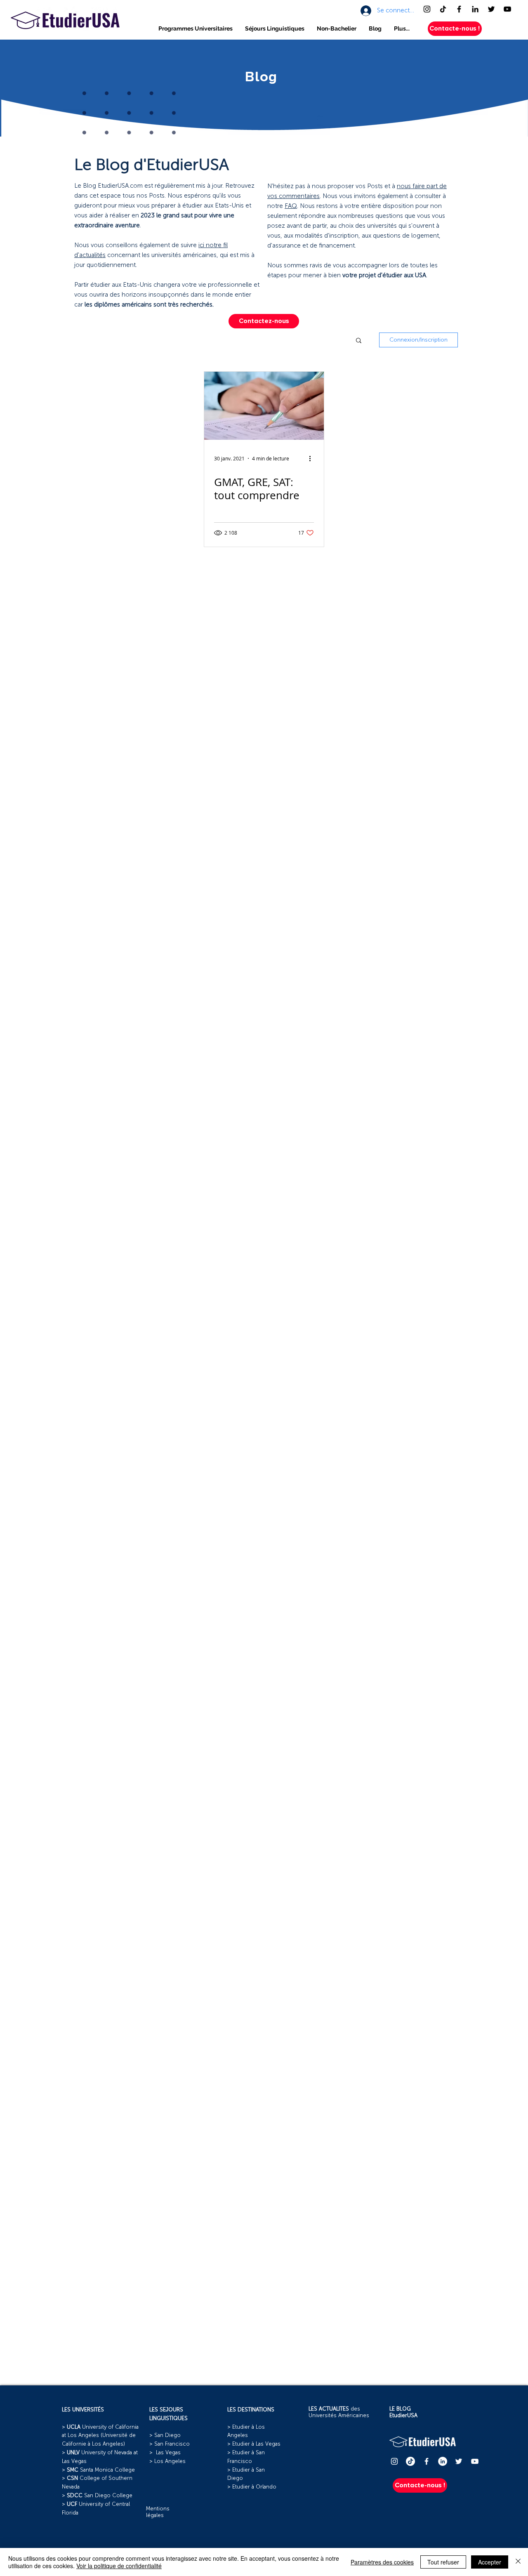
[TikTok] (443, 9)
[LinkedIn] (475, 9)
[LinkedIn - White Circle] (443, 2461)
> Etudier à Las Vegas (254, 2444)
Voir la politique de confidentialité (119, 2566)
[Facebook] (459, 9)
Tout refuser (443, 2562)
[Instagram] (427, 9)
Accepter (490, 2562)
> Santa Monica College (98, 2470)
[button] (196, 29)
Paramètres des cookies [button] (382, 2562)
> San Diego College (97, 2496)
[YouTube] (507, 9)
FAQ (291, 206)
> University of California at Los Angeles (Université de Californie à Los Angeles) (100, 2436)
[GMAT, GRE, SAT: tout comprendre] (264, 406)
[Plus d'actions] (313, 458)
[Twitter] (491, 9)
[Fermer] (518, 2562)
